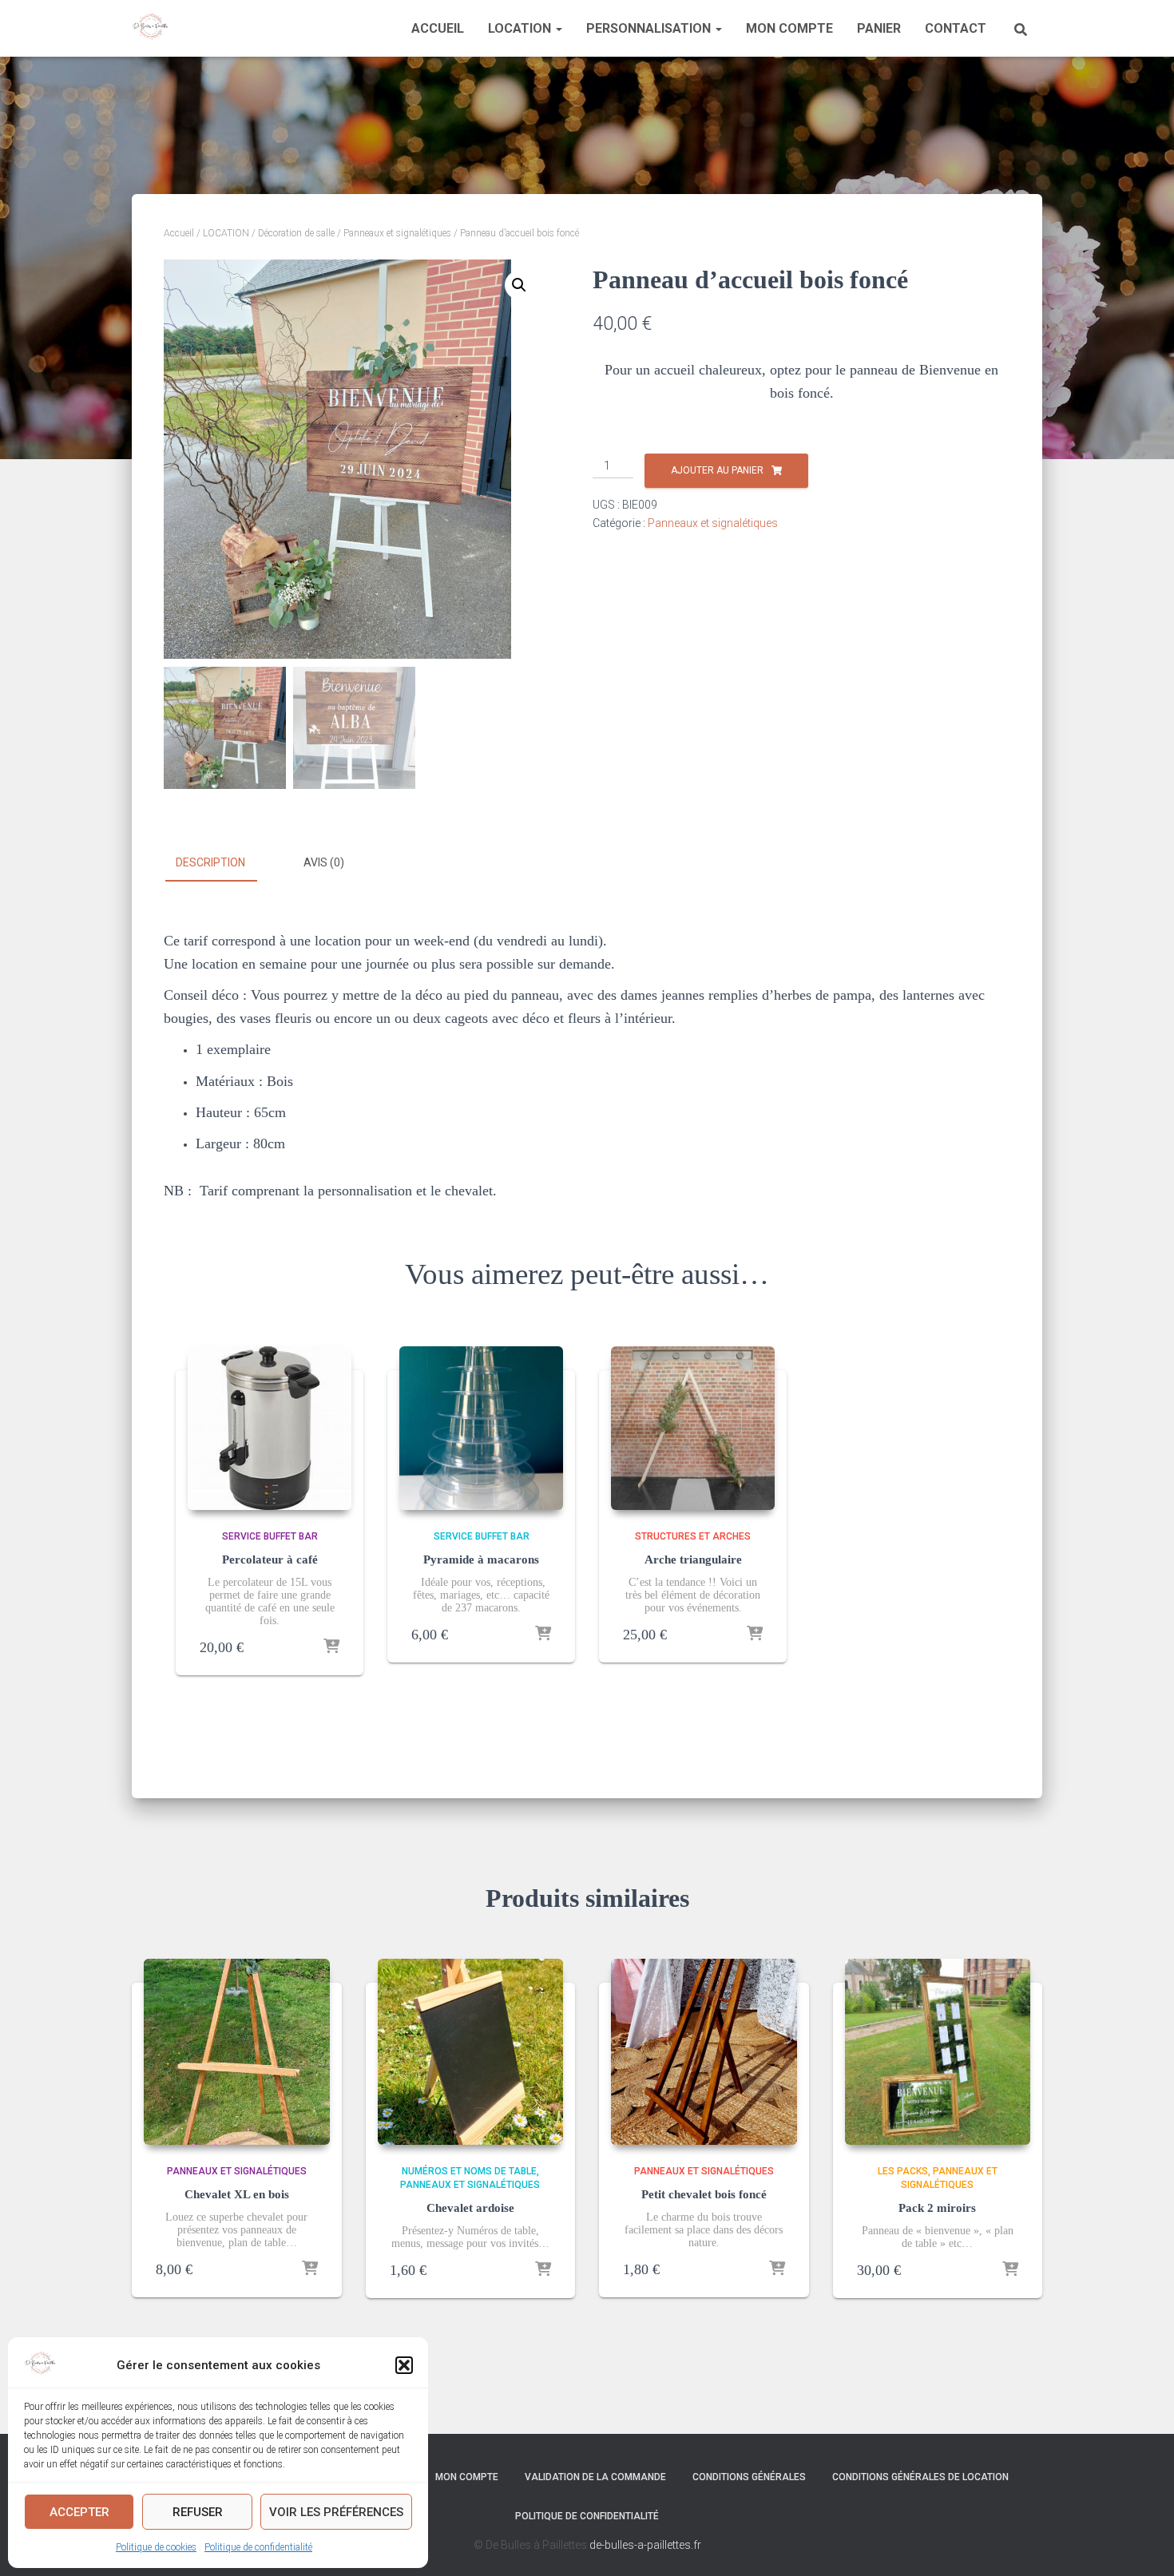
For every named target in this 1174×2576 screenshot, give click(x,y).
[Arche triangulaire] (693, 1428)
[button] (404, 2365)
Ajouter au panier (717, 470)
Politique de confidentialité (258, 2547)
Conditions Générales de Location (920, 2477)
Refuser (198, 2512)
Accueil (438, 28)
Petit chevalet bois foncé (704, 2194)
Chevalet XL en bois (237, 2194)
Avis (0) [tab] (324, 862)
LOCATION (521, 28)
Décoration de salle (296, 233)
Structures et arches (693, 1536)
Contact (956, 28)
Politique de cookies (156, 2547)
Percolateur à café (270, 1559)
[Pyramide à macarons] (481, 1428)
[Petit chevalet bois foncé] (704, 2052)
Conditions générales (749, 2477)
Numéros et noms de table (469, 2171)
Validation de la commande (595, 2477)
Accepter (79, 2512)
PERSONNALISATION (650, 28)
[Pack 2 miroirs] (938, 2052)
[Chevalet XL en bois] (237, 2052)
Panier (879, 28)
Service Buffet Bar (270, 1536)
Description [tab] (210, 862)
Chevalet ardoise (470, 2208)
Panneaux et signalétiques (397, 233)
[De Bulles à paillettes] (150, 29)
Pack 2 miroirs (937, 2208)
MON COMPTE (789, 28)
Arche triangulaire (693, 1559)
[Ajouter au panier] (331, 1647)
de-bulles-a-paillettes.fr (645, 2545)
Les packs (903, 2171)
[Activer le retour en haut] (1142, 2544)
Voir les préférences (336, 2512)
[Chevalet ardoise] (471, 2052)
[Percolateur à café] (270, 1428)
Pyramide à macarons (481, 1559)
